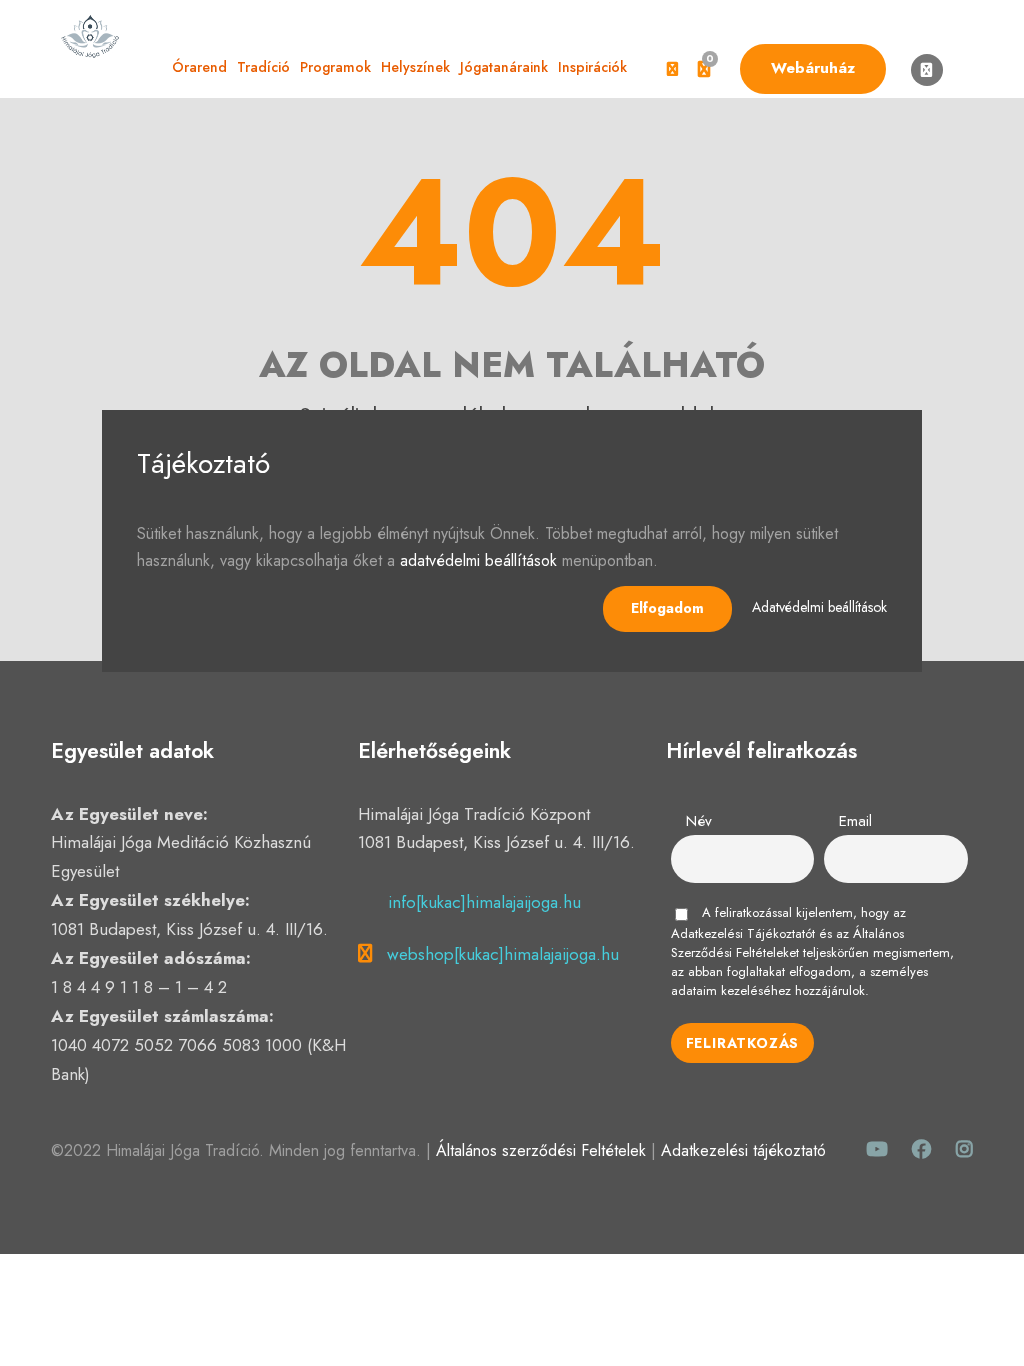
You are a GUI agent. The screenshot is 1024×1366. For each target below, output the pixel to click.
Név (699, 821)
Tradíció (263, 67)
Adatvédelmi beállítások (819, 607)
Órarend (199, 67)
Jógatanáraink (504, 67)
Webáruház (813, 68)
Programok (335, 67)
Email (855, 821)
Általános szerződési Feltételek (541, 1150)
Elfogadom (667, 608)
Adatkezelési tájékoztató (743, 1150)
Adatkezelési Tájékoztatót (743, 933)
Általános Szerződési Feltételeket (787, 943)
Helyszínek (415, 67)
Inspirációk (592, 67)
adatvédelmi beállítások (478, 560)
